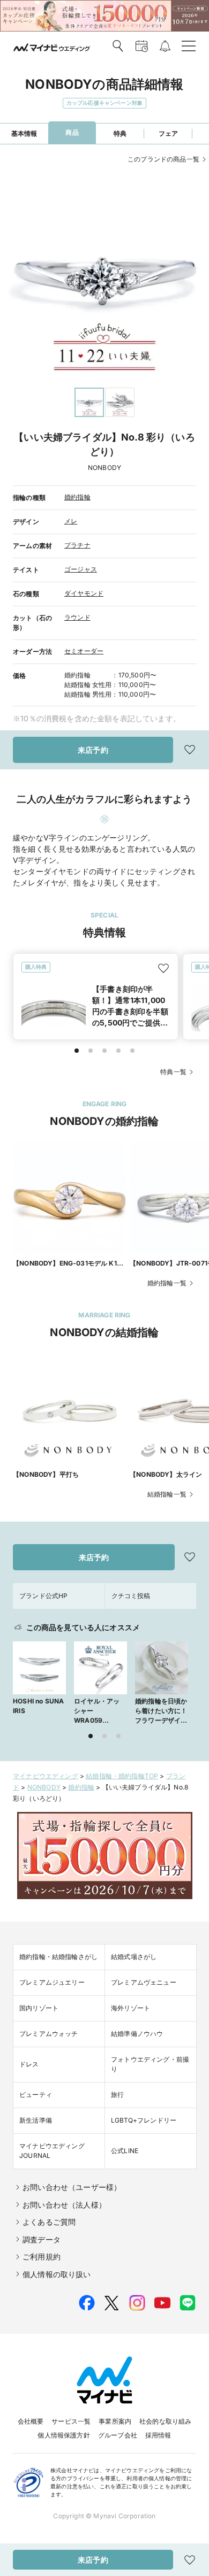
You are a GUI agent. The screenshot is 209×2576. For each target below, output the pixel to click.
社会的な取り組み (165, 2421)
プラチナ (77, 545)
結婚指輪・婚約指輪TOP (122, 1776)
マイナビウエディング (46, 1776)
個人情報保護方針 (64, 2435)
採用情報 (158, 2435)
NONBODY (44, 1787)
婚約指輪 (77, 497)
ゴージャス (81, 569)
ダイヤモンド (84, 593)
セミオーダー (84, 651)
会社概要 (31, 2421)
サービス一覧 (71, 2421)
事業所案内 (115, 2421)
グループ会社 (118, 2435)
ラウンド (77, 617)
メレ (71, 521)
